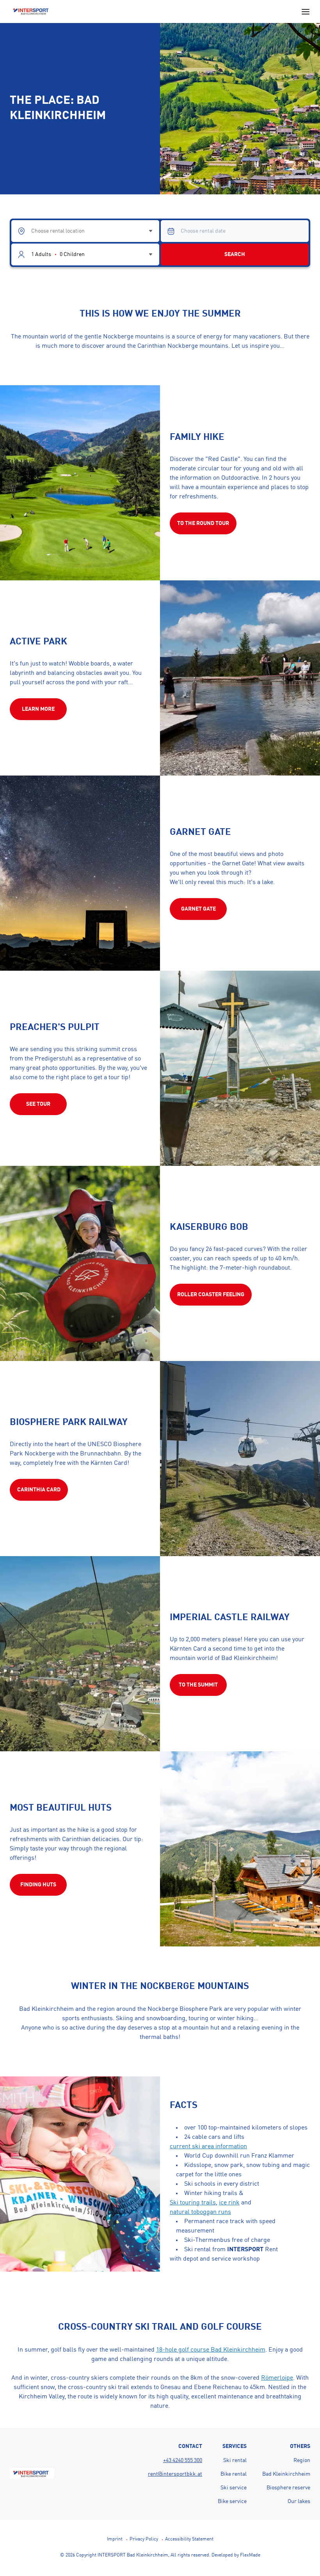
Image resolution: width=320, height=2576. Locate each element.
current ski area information (208, 2147)
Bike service (232, 2501)
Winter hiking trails (211, 2194)
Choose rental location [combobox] (58, 231)
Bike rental (234, 2474)
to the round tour (203, 523)
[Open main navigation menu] (306, 12)
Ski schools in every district (222, 2184)
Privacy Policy (144, 2539)
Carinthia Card (39, 1490)
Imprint (115, 2539)
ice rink (229, 2203)
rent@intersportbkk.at (175, 2474)
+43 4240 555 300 (183, 2460)
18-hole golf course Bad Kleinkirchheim (211, 2350)
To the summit (198, 1685)
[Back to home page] (32, 12)
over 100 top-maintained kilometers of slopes (246, 2128)
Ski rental (235, 2460)
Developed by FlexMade (236, 2555)
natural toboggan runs (200, 2212)
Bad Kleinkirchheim (286, 2474)
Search (235, 254)
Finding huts (38, 1885)
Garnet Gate (198, 909)
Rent (252, 2250)
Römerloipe (277, 2378)
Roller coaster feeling (211, 1295)
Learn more (38, 709)
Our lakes (299, 2501)
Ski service (234, 2488)
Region (302, 2460)
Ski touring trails (193, 2203)
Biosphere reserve (288, 2488)
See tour (38, 1104)
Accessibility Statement (189, 2539)
